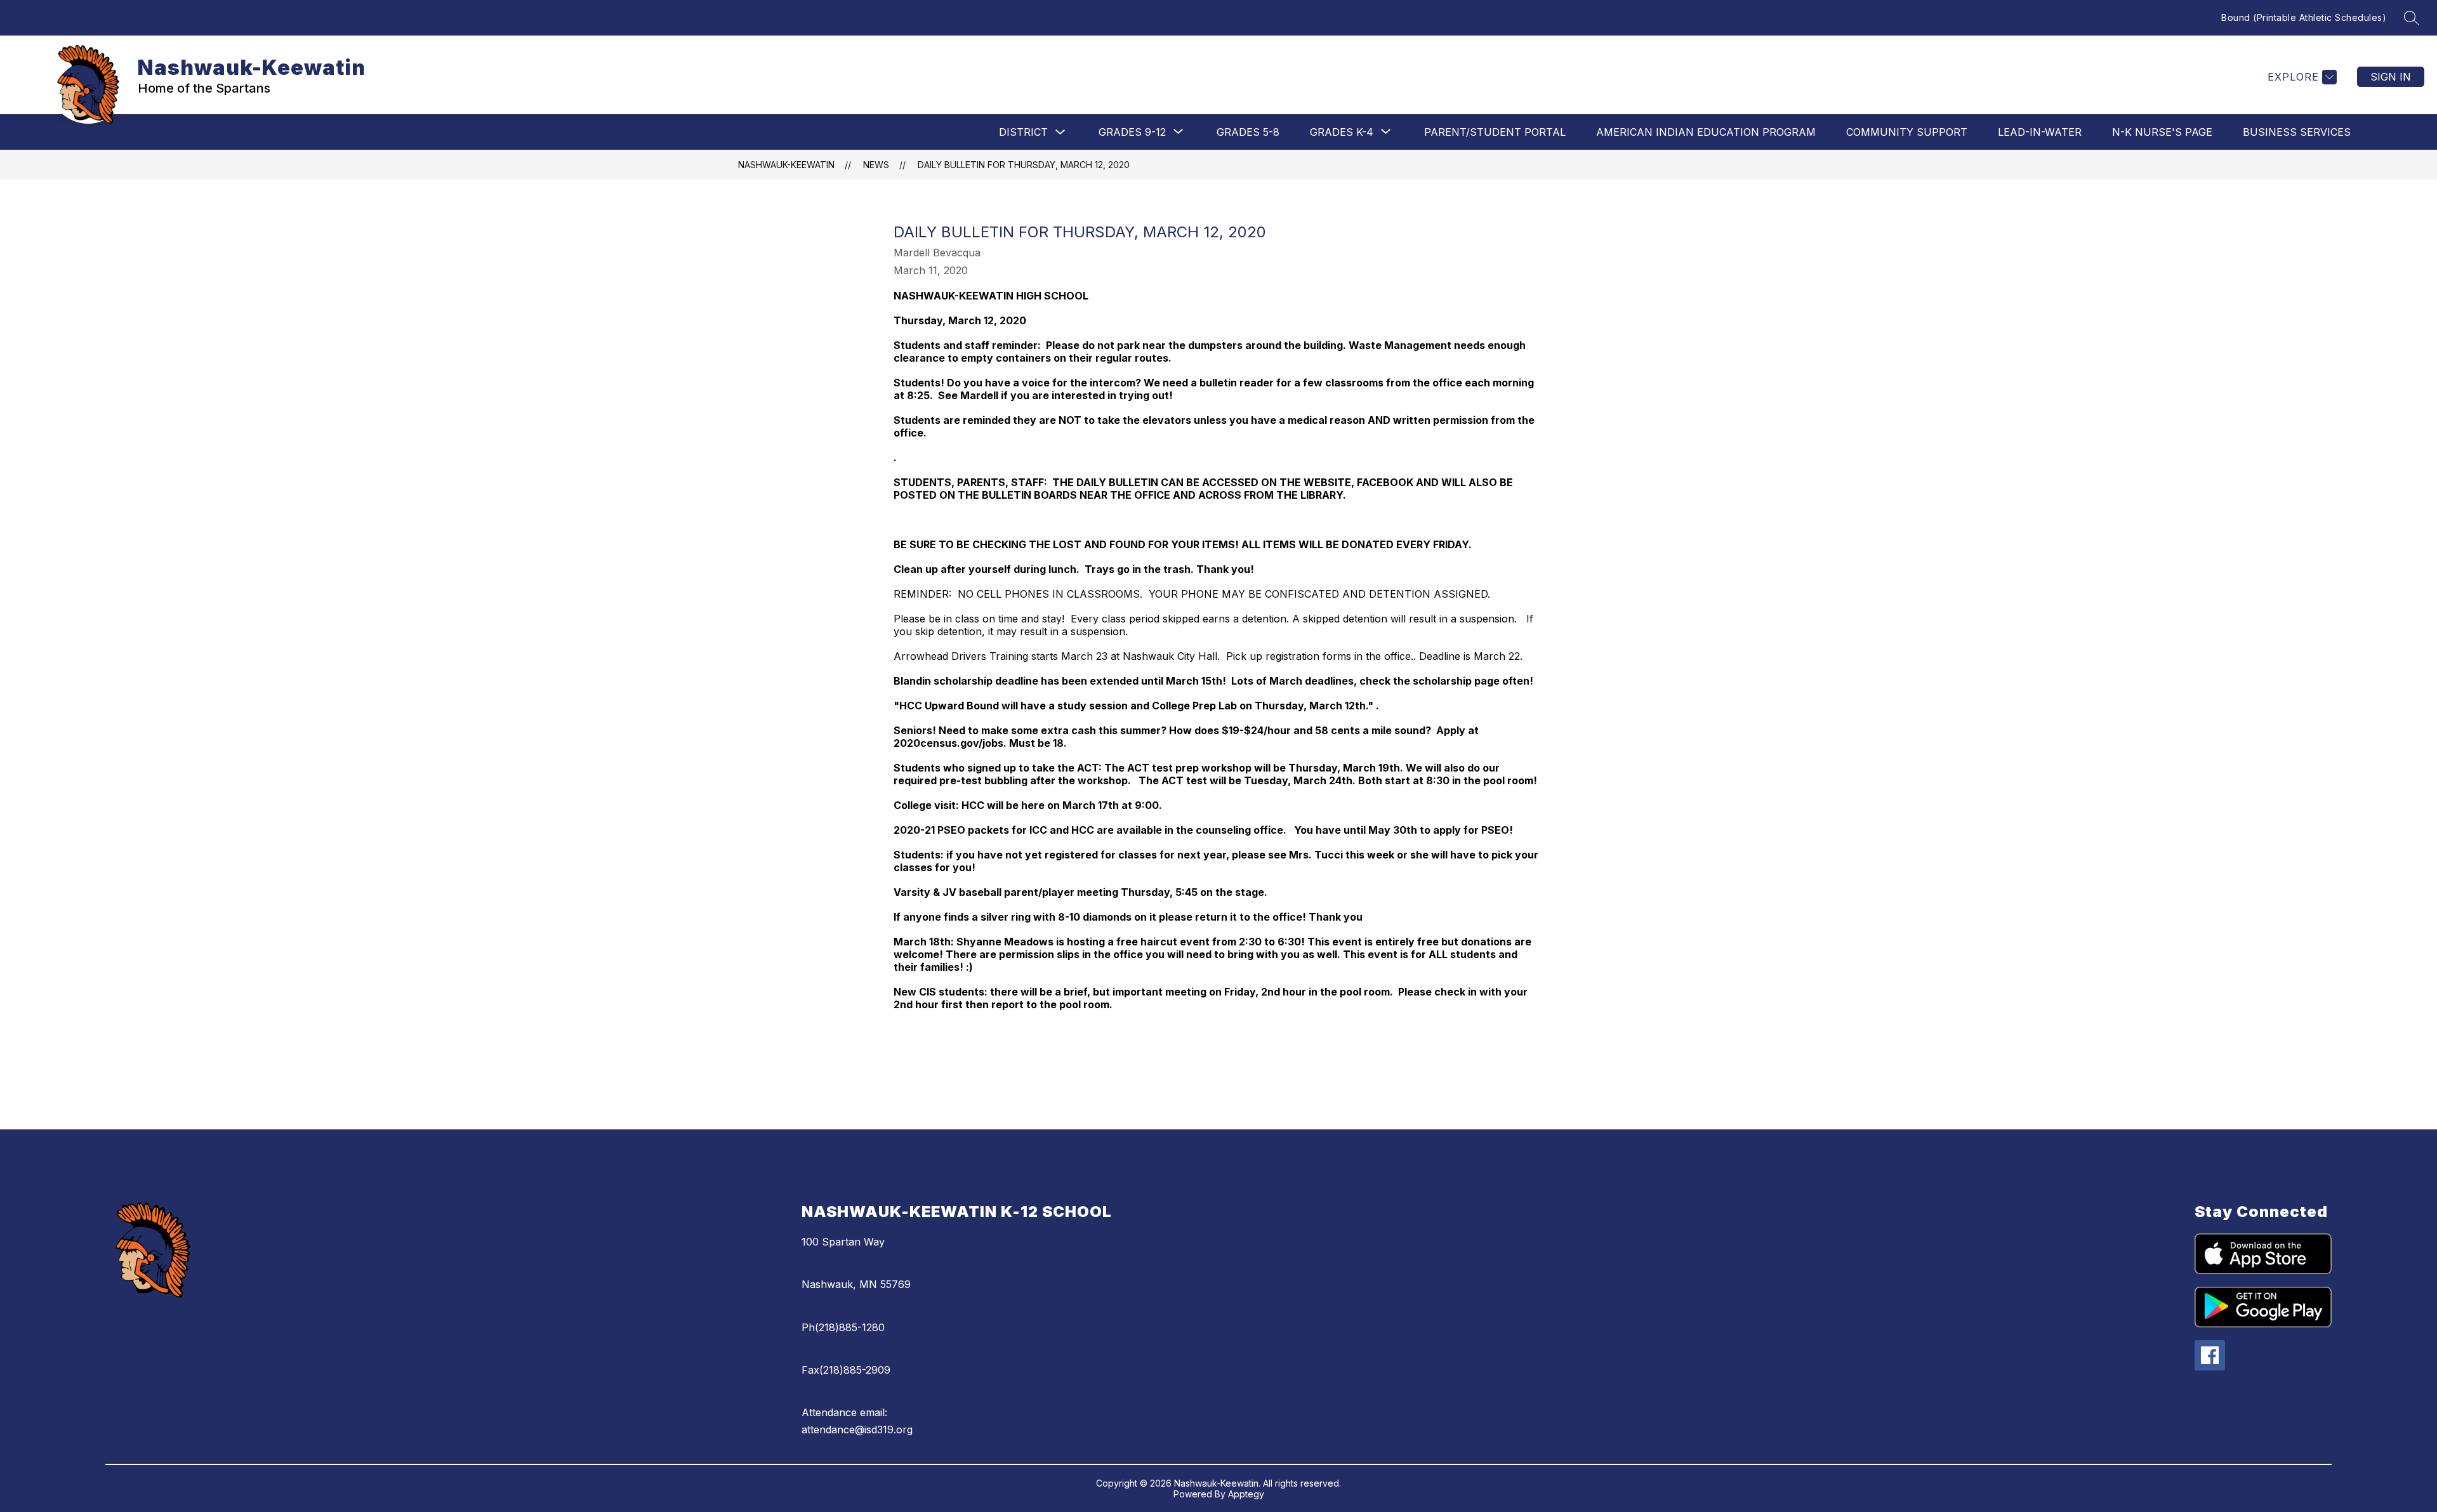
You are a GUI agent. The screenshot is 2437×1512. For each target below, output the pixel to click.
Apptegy (1246, 1494)
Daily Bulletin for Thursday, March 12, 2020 (1024, 165)
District (1023, 132)
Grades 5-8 (1248, 132)
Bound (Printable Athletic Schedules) (2304, 17)
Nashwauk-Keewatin (786, 165)
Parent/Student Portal (1495, 132)
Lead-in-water (2040, 132)
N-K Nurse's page (2162, 132)
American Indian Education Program (1706, 132)
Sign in (2391, 77)
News (876, 165)
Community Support (1907, 132)
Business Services (2297, 132)
